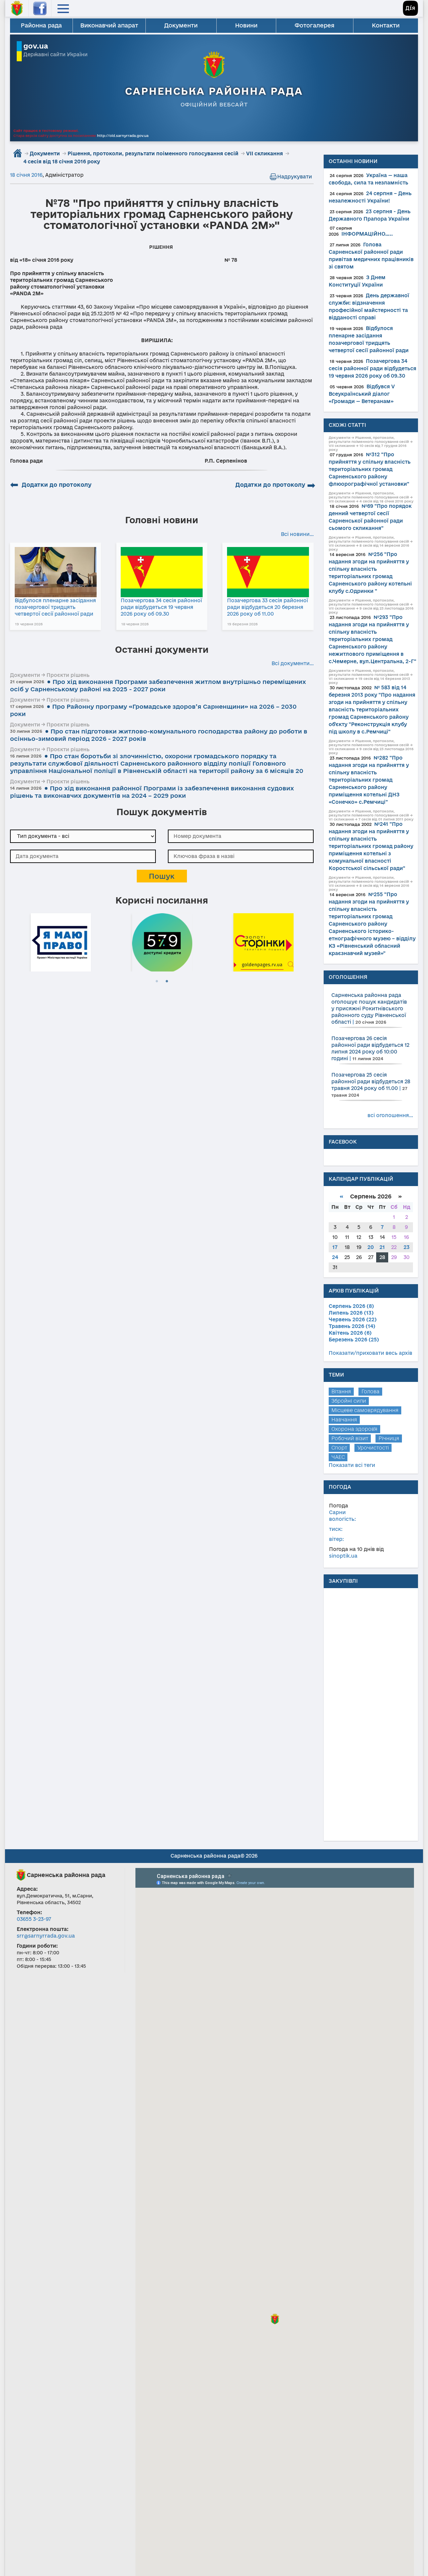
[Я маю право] (61, 941)
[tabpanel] (61, 941)
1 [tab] (157, 982)
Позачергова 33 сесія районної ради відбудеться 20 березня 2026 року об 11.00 (267, 607)
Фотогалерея (314, 25)
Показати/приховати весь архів (370, 1353)
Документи (181, 25)
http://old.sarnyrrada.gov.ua (123, 136)
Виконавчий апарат (109, 25)
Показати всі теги (352, 1465)
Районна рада (41, 25)
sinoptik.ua (343, 1556)
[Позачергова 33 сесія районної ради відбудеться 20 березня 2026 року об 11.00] (268, 572)
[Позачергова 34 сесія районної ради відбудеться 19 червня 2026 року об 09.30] (162, 572)
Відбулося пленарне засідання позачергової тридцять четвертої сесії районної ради (55, 607)
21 (382, 1247)
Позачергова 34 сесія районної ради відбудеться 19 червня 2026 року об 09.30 (161, 607)
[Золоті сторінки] (263, 941)
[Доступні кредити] (162, 941)
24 (335, 1257)
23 (407, 1247)
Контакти (386, 25)
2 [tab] (167, 982)
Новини (246, 25)
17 (335, 1247)
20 (371, 1247)
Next (310, 941)
